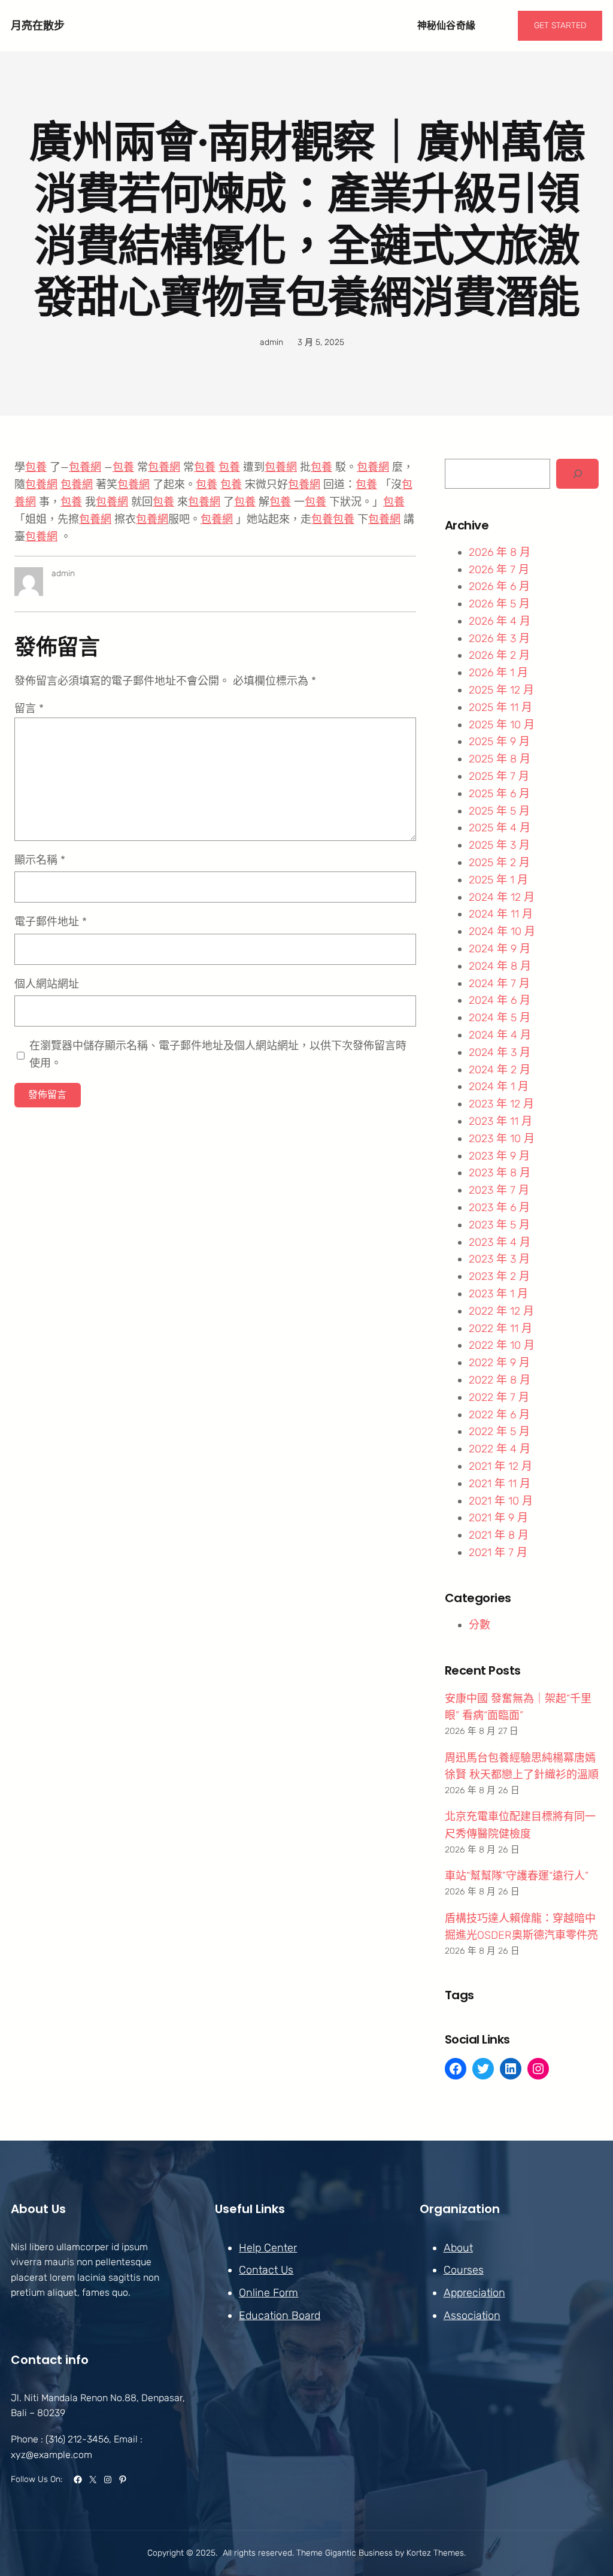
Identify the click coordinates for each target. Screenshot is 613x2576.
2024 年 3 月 (500, 1052)
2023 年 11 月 (500, 1121)
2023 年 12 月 (501, 1104)
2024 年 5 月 (500, 1018)
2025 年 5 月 (499, 811)
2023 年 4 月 (500, 1242)
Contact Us (266, 2270)
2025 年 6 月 (499, 794)
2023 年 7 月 (499, 1190)
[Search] (577, 473)
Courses (464, 2270)
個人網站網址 (47, 984)
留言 (29, 709)
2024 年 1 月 (499, 1086)
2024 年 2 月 (500, 1070)
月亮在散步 (38, 25)
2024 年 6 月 (500, 1000)
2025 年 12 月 (501, 690)
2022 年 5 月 (499, 1431)
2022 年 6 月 (499, 1415)
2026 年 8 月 (500, 552)
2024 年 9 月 (500, 949)
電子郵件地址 (51, 922)
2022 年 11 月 (500, 1328)
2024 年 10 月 (502, 931)
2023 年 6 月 (499, 1207)
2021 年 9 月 (498, 1518)
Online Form (268, 2293)
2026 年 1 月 (498, 673)
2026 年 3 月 (499, 638)
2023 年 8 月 (500, 1173)
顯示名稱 (40, 860)
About (458, 2248)
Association (472, 2315)
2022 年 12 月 (501, 1311)
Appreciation (474, 2293)
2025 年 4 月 (500, 828)
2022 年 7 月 (499, 1397)
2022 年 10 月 (502, 1345)
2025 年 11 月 (500, 707)
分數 (480, 1625)
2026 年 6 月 (499, 586)
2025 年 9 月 (499, 741)
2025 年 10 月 (502, 725)
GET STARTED (560, 25)
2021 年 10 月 (501, 1501)
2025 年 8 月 (500, 759)
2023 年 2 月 (499, 1276)
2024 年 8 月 (500, 966)
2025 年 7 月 (499, 776)
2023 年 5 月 (499, 1225)
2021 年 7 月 (498, 1552)
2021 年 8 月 (499, 1535)
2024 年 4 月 (500, 1035)
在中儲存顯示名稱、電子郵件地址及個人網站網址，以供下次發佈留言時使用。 (218, 1054)
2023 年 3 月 (499, 1259)
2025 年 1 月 (498, 880)
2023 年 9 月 (499, 1156)
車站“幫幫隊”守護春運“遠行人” (517, 1876)
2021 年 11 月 (500, 1484)
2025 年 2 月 (499, 862)
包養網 (85, 467)
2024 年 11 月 (501, 914)
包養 (36, 467)
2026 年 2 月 (499, 655)
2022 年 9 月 (499, 1363)
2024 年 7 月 (499, 983)
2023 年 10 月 (502, 1139)
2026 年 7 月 (499, 570)
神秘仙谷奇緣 (447, 25)
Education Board (280, 2315)
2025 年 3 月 (499, 845)
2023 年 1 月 (498, 1294)
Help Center (268, 2248)
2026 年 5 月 (499, 604)
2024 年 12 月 (502, 897)
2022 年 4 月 (500, 1449)
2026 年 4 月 (500, 621)
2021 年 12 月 (500, 1466)
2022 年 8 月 (500, 1380)
